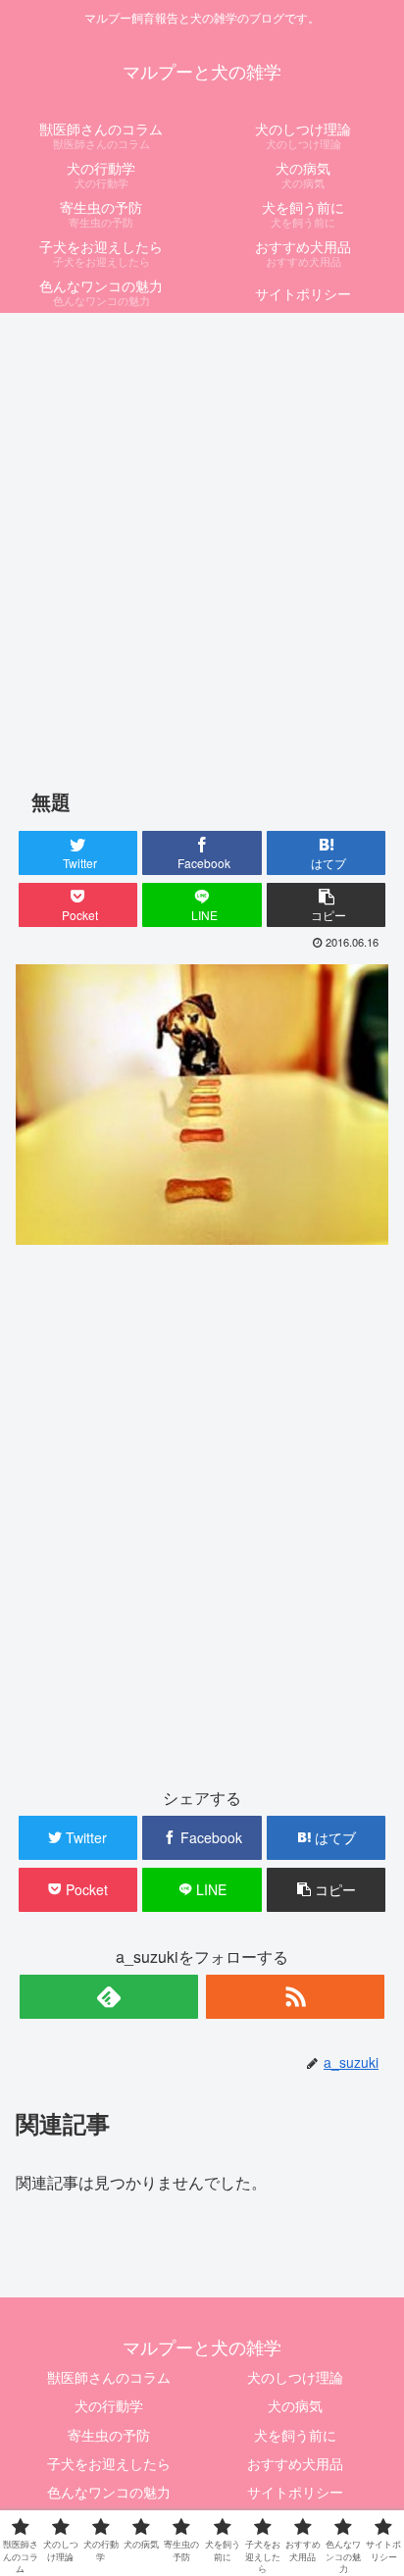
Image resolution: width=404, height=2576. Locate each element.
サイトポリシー (295, 2492)
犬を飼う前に (295, 2435)
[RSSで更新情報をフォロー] (295, 1997)
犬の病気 (295, 2405)
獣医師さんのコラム (109, 2377)
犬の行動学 (109, 2405)
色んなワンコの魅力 (109, 2492)
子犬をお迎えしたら (109, 2463)
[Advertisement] (202, 531)
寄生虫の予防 (109, 2435)
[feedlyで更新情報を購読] (109, 1997)
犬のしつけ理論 (295, 2377)
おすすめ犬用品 (295, 2463)
